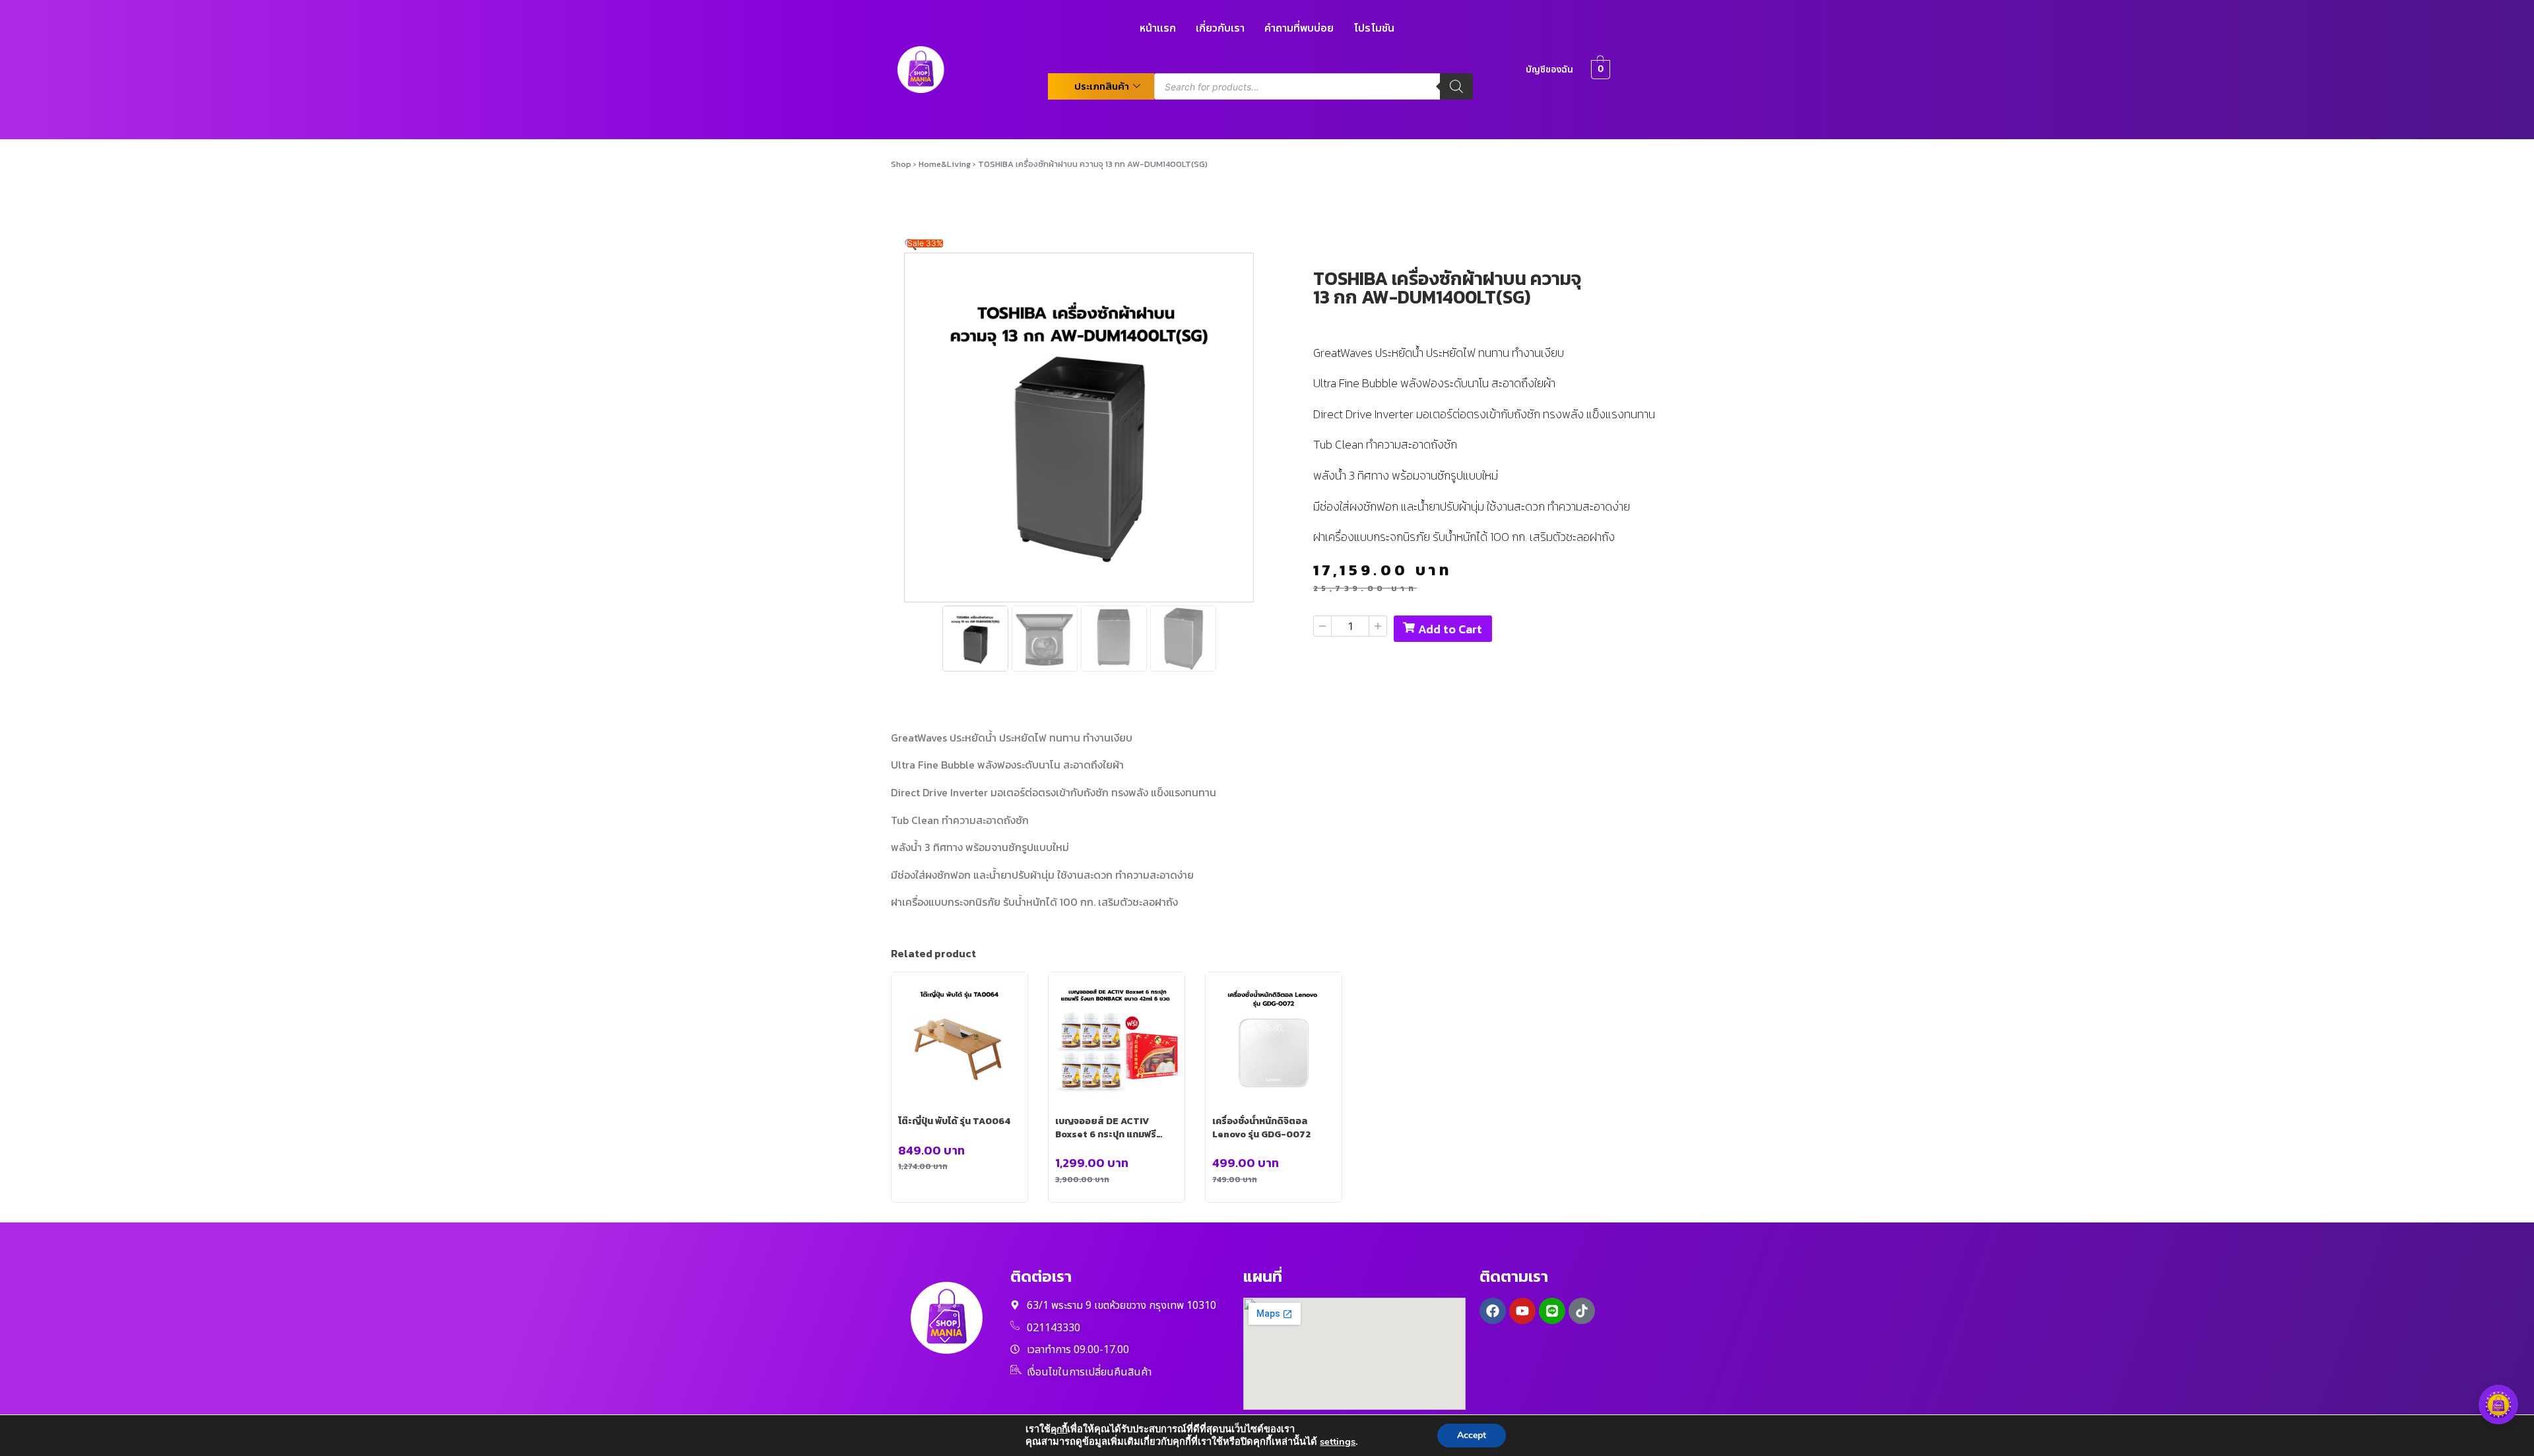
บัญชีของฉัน (1549, 70)
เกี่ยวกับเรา (1220, 28)
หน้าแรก (1158, 28)
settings (1338, 1441)
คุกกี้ (1059, 1429)
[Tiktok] (1582, 1311)
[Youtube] (1522, 1311)
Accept (1472, 1435)
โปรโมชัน (1374, 28)
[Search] (1456, 86)
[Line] (1552, 1311)
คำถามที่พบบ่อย (1299, 28)
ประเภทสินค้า (1102, 86)
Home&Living (945, 164)
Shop (901, 164)
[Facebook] (1493, 1311)
